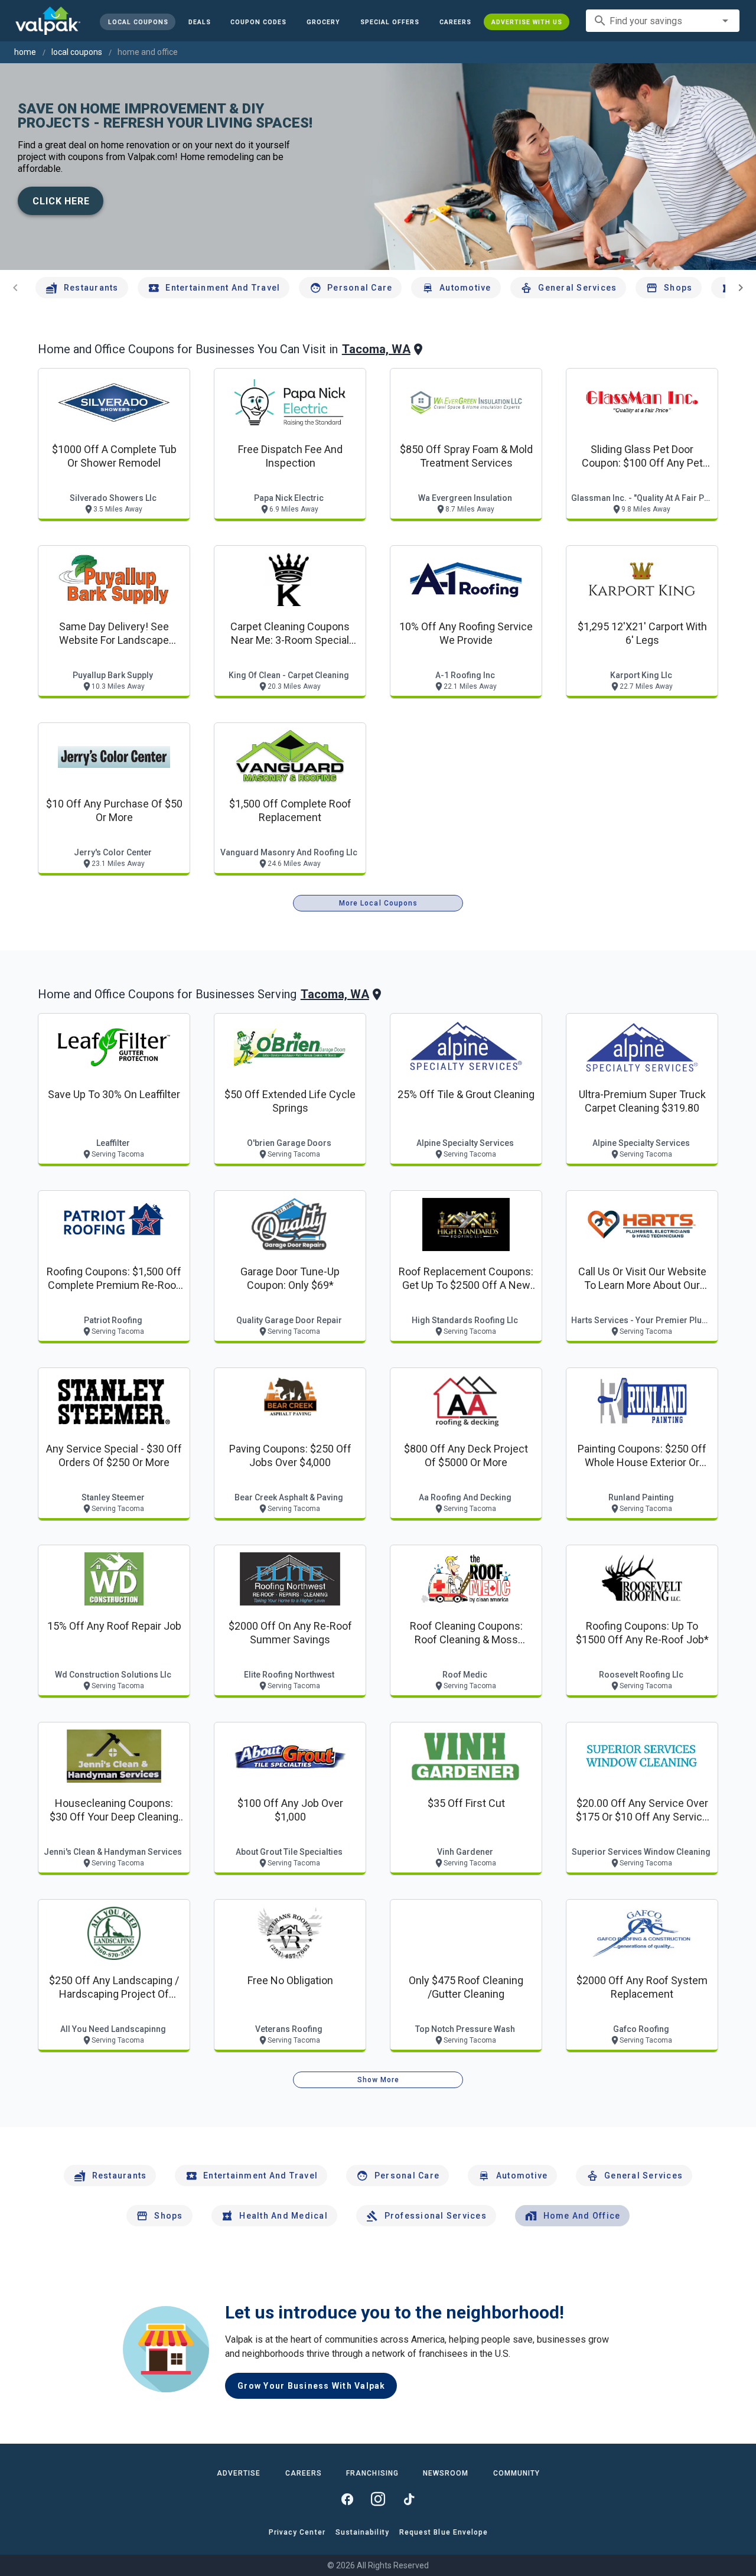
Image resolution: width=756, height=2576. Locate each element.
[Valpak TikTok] (409, 2499)
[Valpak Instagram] (378, 2499)
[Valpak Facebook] (347, 2499)
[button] (390, 22)
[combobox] (663, 21)
